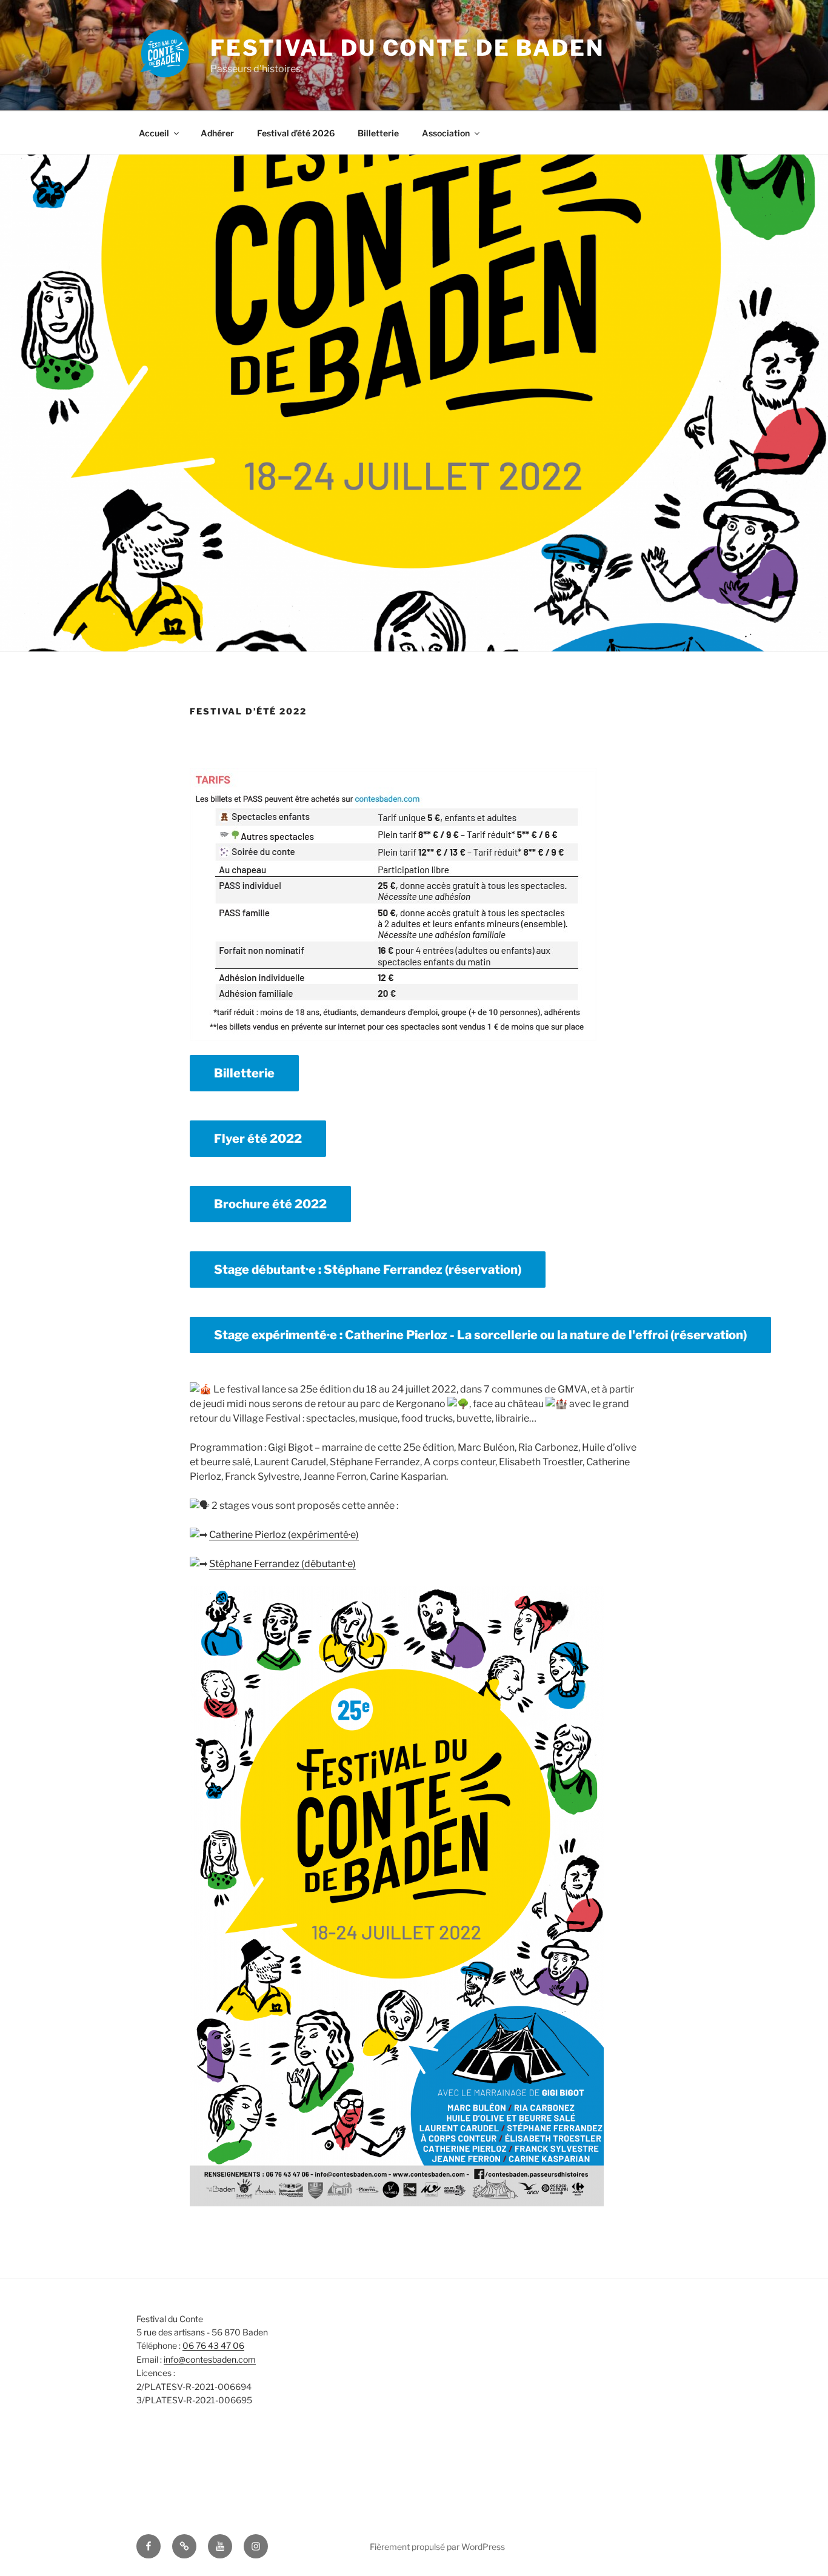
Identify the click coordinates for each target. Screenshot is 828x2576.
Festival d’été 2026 (296, 133)
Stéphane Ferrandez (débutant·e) (282, 1564)
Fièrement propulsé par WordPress (437, 2547)
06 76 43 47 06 (213, 2345)
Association (446, 133)
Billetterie (378, 133)
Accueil (154, 133)
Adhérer (217, 133)
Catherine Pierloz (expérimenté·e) (284, 1535)
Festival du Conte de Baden (407, 48)
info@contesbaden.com (210, 2359)
